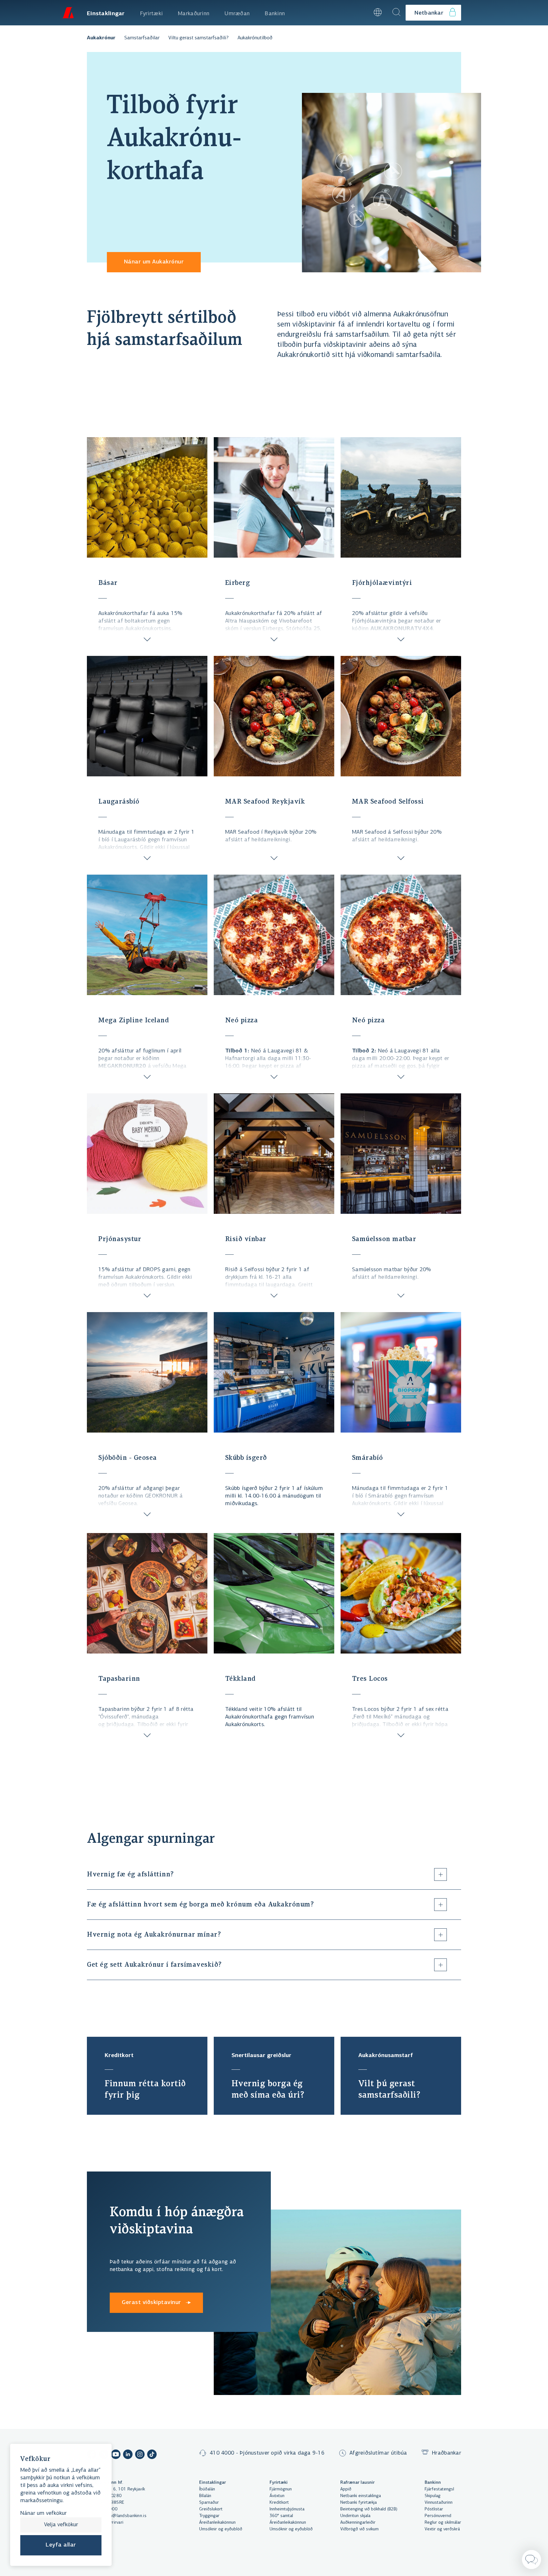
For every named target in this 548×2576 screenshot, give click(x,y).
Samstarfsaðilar (142, 38)
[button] (360, 13)
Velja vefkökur (61, 2525)
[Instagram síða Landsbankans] (140, 2455)
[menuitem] (106, 13)
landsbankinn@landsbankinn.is (117, 2516)
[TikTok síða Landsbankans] (152, 2455)
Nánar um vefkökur (43, 2514)
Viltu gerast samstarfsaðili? (199, 38)
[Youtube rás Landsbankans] (116, 2455)
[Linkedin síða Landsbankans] (128, 2455)
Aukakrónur (101, 38)
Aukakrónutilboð (255, 38)
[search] (396, 13)
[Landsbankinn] (68, 13)
